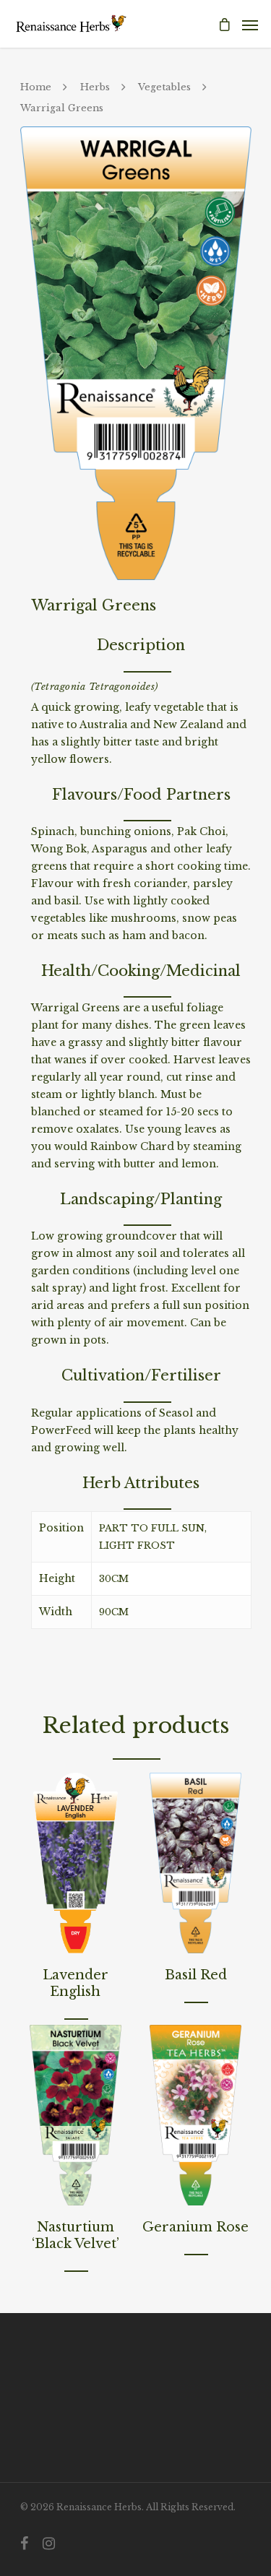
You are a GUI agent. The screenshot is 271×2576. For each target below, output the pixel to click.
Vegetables (164, 87)
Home (36, 87)
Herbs (95, 87)
